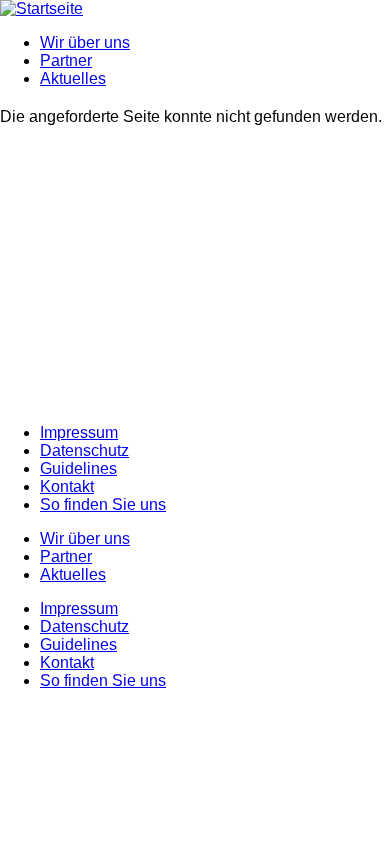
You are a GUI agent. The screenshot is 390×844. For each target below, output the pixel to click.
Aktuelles (73, 78)
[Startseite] (41, 8)
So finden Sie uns (103, 504)
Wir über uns (85, 42)
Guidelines (78, 468)
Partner (66, 60)
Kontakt (67, 486)
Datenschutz (84, 450)
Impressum (79, 432)
